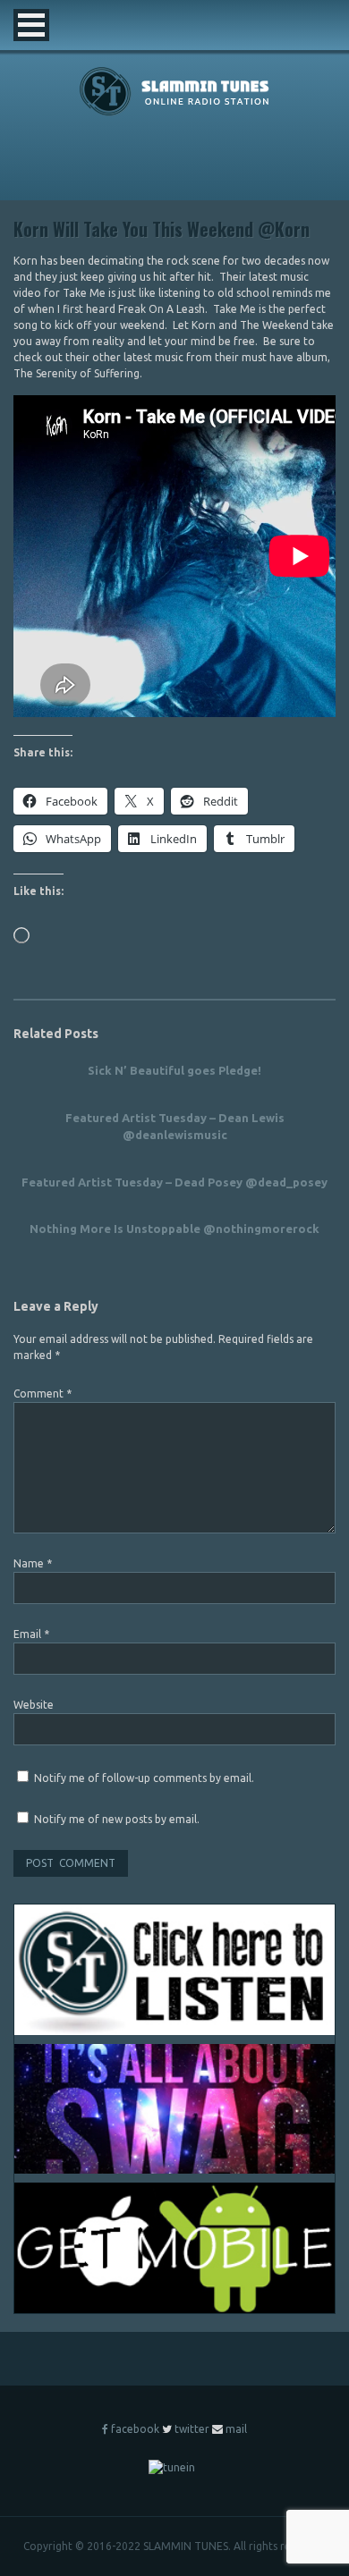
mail (236, 2429)
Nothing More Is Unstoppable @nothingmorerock (174, 1229)
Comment (43, 1394)
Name (33, 1563)
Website (34, 1705)
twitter (192, 2429)
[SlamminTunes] (175, 112)
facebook (135, 2429)
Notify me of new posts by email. (117, 1819)
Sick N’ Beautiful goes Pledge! (174, 1070)
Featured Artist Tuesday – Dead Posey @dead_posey (174, 1182)
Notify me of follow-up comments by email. (144, 1778)
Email (31, 1634)
